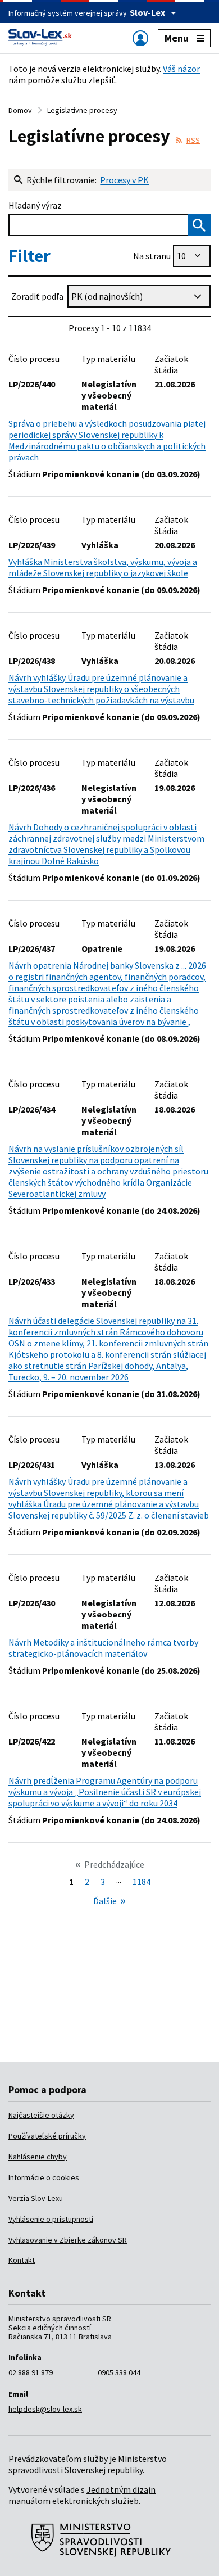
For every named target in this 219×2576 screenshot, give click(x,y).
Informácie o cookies (44, 2177)
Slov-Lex (147, 12)
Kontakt (22, 2260)
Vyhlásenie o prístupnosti (51, 2219)
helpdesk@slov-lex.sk (45, 2409)
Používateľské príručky (47, 2136)
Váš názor (181, 69)
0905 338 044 (119, 2372)
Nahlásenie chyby (38, 2157)
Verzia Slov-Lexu (36, 2198)
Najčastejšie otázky (41, 2115)
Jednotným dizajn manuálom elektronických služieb (82, 2495)
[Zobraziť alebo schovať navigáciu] (140, 38)
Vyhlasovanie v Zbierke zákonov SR (68, 2240)
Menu (177, 38)
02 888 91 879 (31, 2372)
